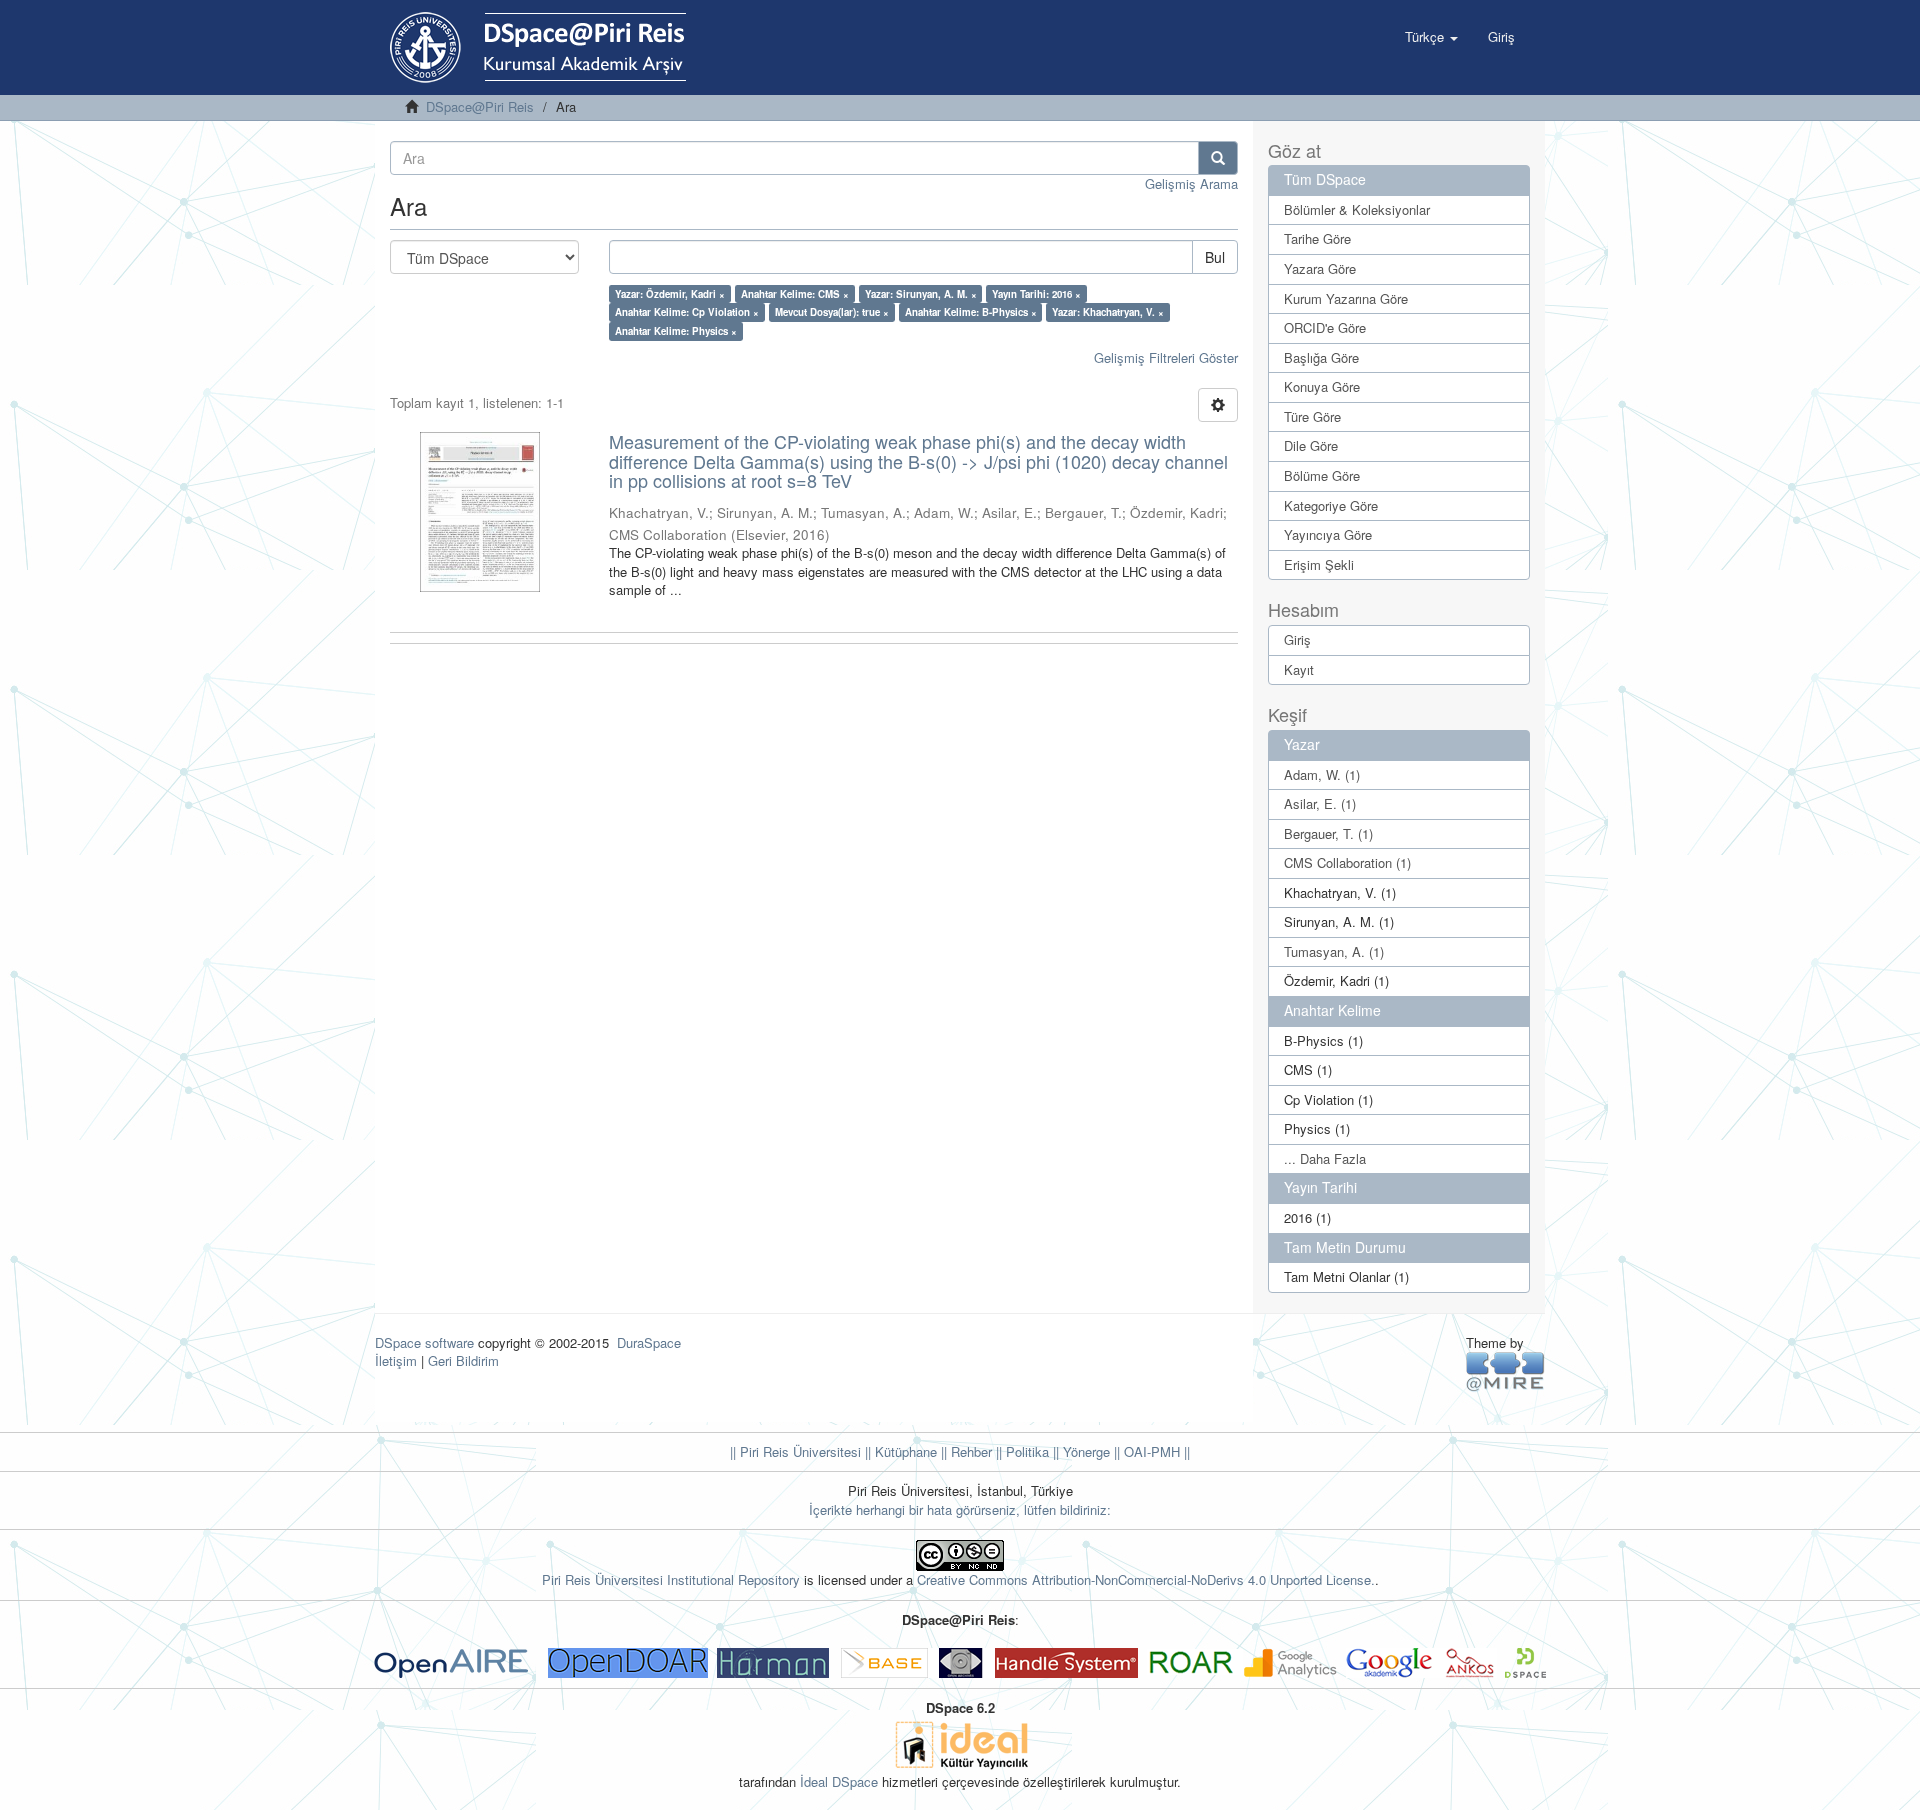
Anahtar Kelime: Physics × (676, 331)
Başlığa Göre (1321, 357)
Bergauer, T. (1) (1328, 833)
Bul (1215, 257)
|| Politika (1020, 1451)
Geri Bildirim (463, 1360)
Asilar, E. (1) (1320, 803)
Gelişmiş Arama (1191, 183)
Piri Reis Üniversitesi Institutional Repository (671, 1579)
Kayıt (1299, 669)
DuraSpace (649, 1342)
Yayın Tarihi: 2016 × (1036, 294)
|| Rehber (964, 1451)
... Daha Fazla (1325, 1158)
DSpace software (424, 1342)
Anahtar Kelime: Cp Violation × (687, 312)
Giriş (1297, 639)
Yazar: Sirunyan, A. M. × (921, 294)
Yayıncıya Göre (1328, 534)
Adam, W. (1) (1322, 774)
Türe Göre (1312, 416)
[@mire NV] (1505, 1370)
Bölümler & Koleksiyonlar (1357, 209)
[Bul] (1218, 158)
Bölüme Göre (1322, 475)
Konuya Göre (1322, 386)
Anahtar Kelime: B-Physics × (971, 312)
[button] (1431, 37)
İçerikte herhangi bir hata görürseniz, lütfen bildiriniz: (960, 1509)
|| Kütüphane (899, 1451)
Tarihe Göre (1317, 238)
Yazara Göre (1320, 268)
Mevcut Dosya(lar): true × (832, 312)
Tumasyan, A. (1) (1334, 951)
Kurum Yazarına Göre (1346, 298)
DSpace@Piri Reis (480, 106)
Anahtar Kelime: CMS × (795, 294)
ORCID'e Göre (1325, 327)
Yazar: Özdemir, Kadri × (670, 294)
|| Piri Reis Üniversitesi (795, 1451)
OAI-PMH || (1155, 1451)
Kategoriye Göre (1331, 505)
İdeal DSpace (839, 1781)
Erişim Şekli (1319, 564)
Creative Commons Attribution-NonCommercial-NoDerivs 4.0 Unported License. (1146, 1579)
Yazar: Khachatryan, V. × (1108, 312)
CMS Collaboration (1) (1347, 862)
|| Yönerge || (1084, 1451)
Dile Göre (1311, 445)
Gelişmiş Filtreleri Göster (1166, 357)
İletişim (396, 1360)
